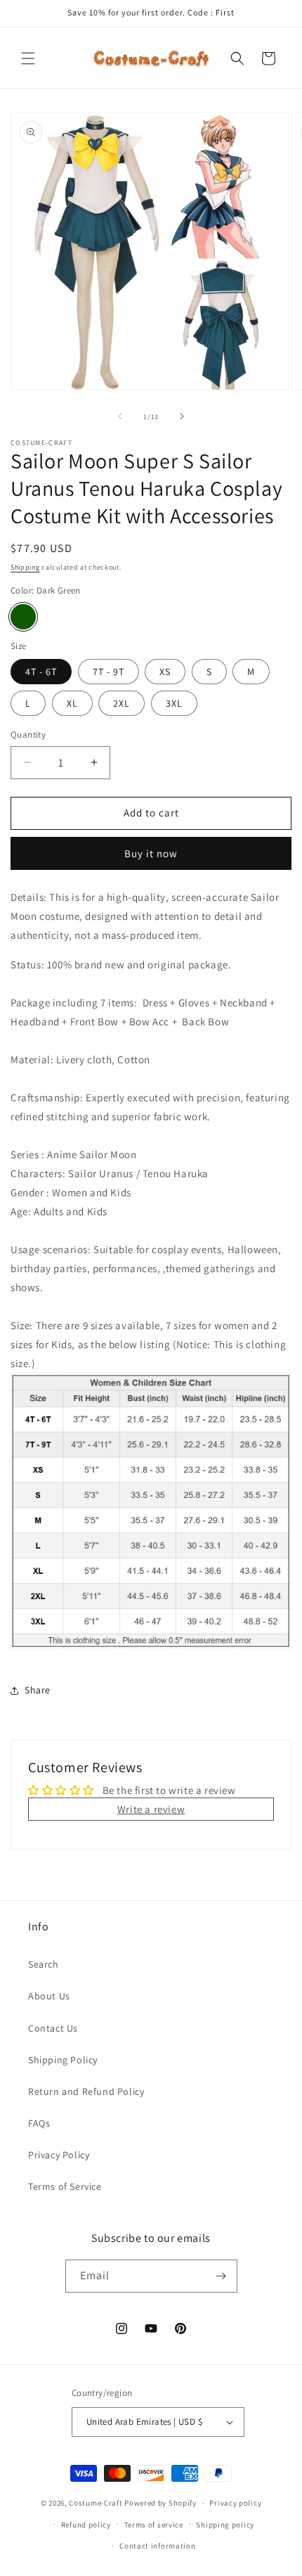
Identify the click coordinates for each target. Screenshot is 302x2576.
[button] (28, 58)
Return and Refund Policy (86, 2091)
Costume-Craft (96, 2503)
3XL (174, 703)
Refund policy (86, 2525)
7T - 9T (109, 672)
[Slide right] (182, 416)
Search (44, 1964)
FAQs (39, 2123)
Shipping (25, 567)
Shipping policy (225, 2525)
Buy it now (151, 853)
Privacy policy (235, 2503)
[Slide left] (120, 416)
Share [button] (38, 1690)
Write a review (151, 1809)
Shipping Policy (63, 2060)
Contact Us (53, 2028)
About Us (49, 1996)
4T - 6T (41, 672)
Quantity (28, 735)
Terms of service (154, 2525)
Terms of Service (65, 2186)
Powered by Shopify (160, 2503)
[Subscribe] (221, 2276)
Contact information (157, 2546)
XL (72, 703)
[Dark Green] (23, 617)
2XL (122, 703)
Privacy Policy (59, 2155)
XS (165, 672)
